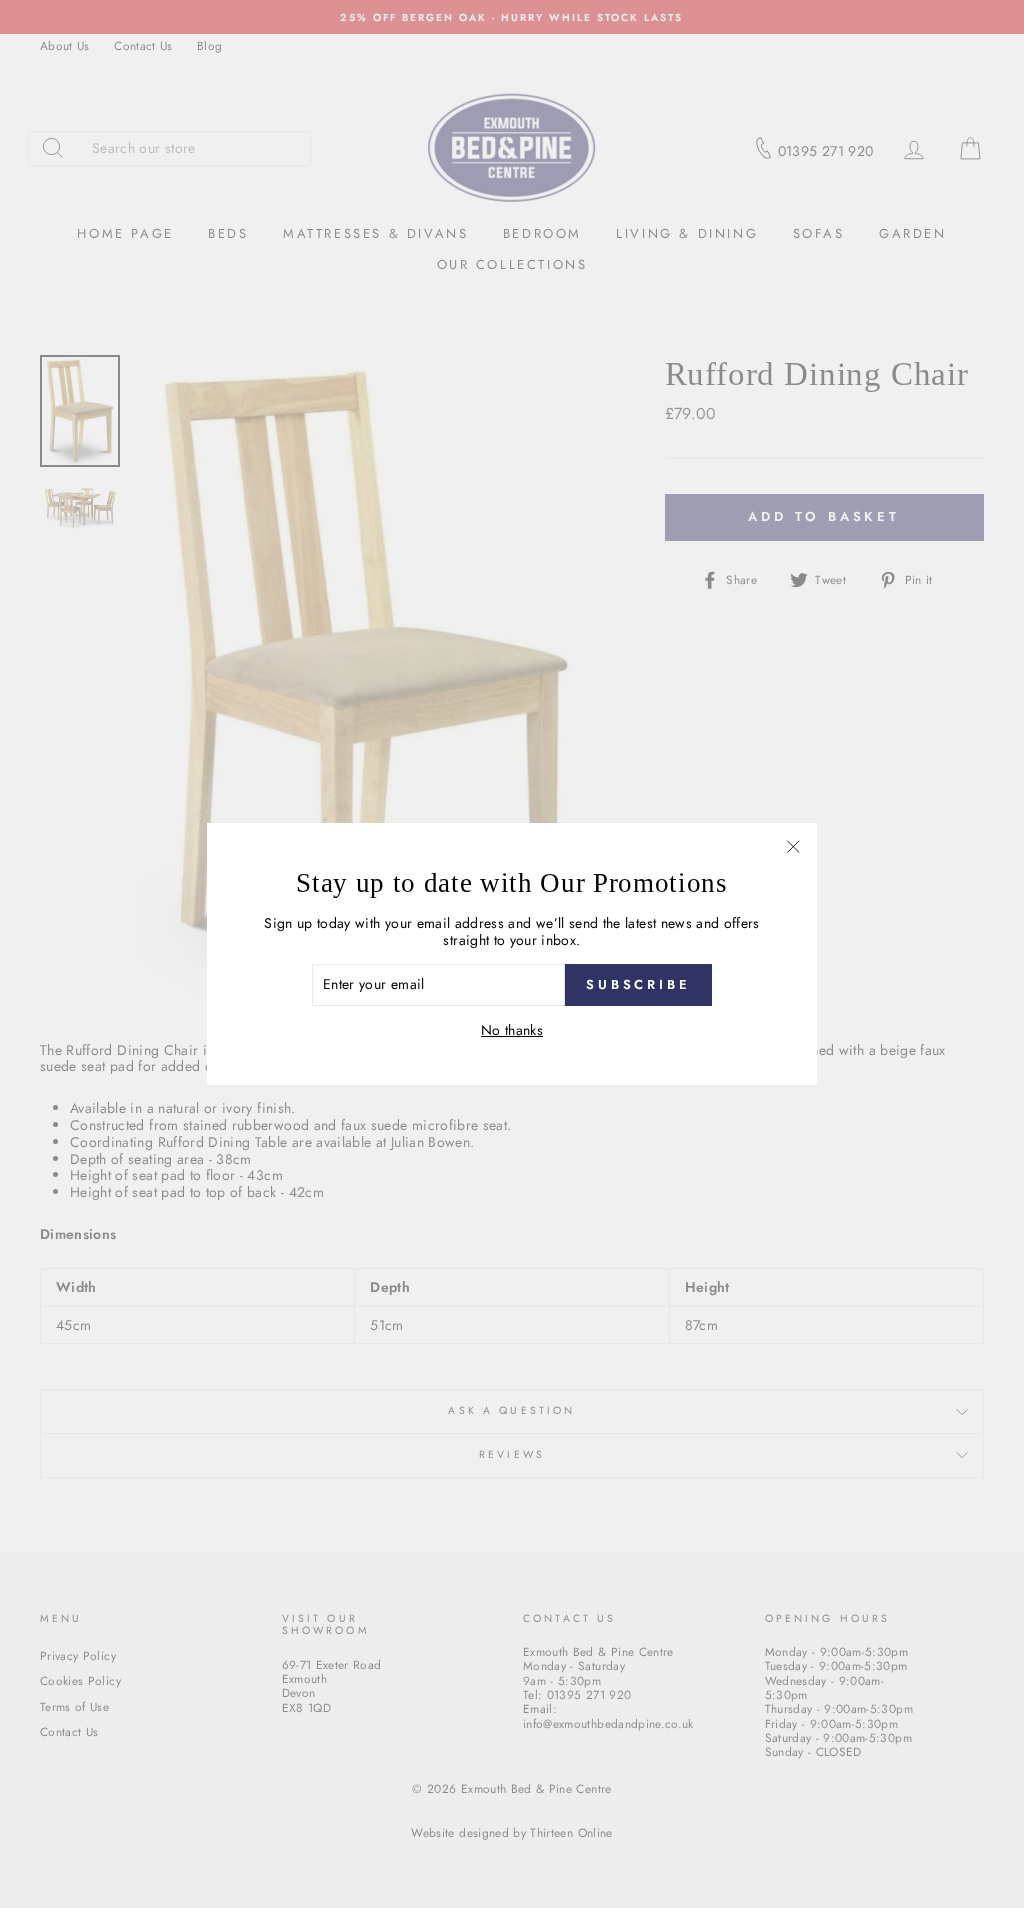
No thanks (512, 1030)
